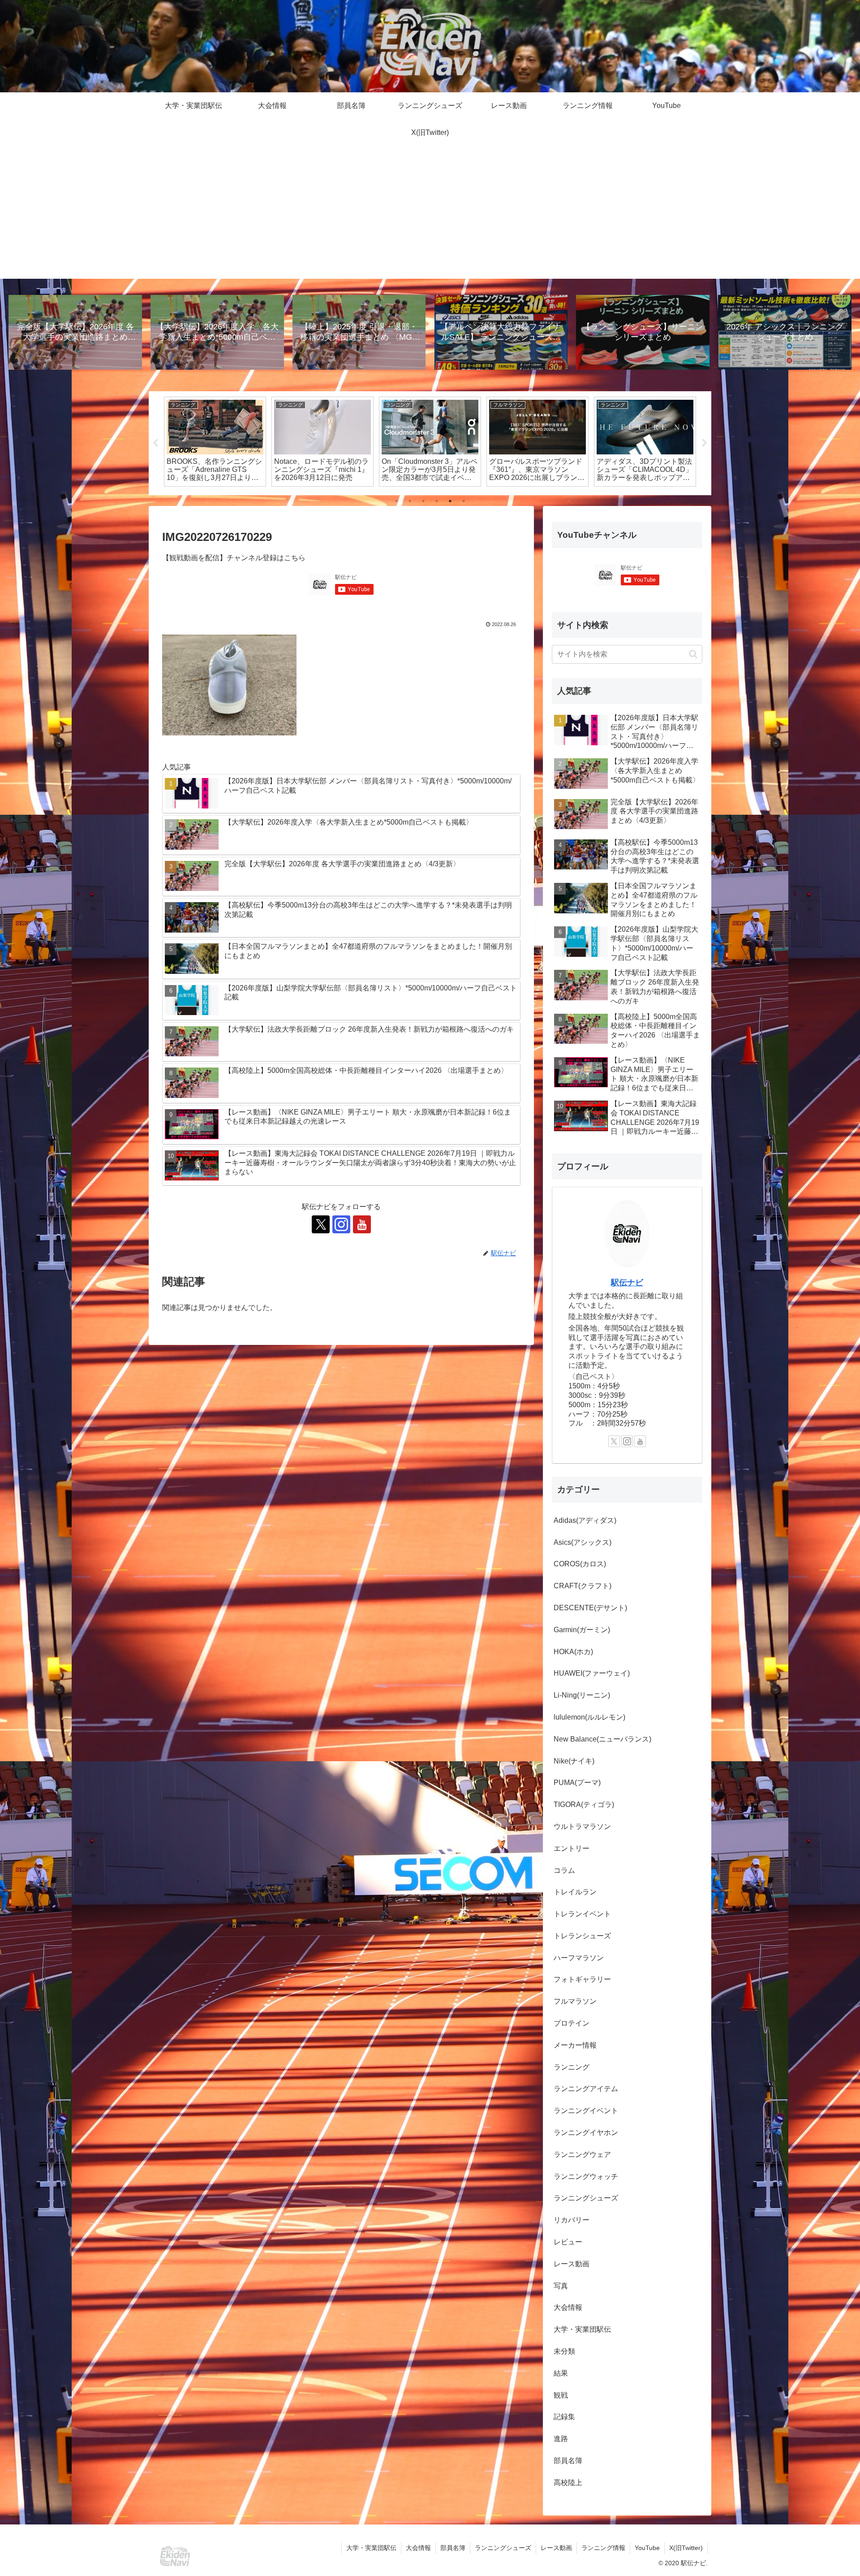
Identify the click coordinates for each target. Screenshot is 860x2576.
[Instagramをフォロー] (341, 1224)
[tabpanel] (215, 442)
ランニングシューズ (503, 2548)
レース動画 (556, 2548)
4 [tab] (437, 501)
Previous (155, 443)
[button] (693, 654)
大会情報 (418, 2548)
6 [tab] (464, 501)
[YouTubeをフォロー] (362, 1224)
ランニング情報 (603, 2548)
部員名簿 (453, 2548)
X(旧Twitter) (686, 2548)
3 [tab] (423, 501)
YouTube (647, 2548)
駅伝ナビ (627, 1283)
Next (705, 443)
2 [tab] (410, 501)
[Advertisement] (430, 216)
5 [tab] (450, 501)
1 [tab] (396, 501)
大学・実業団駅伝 (371, 2548)
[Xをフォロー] (321, 1224)
